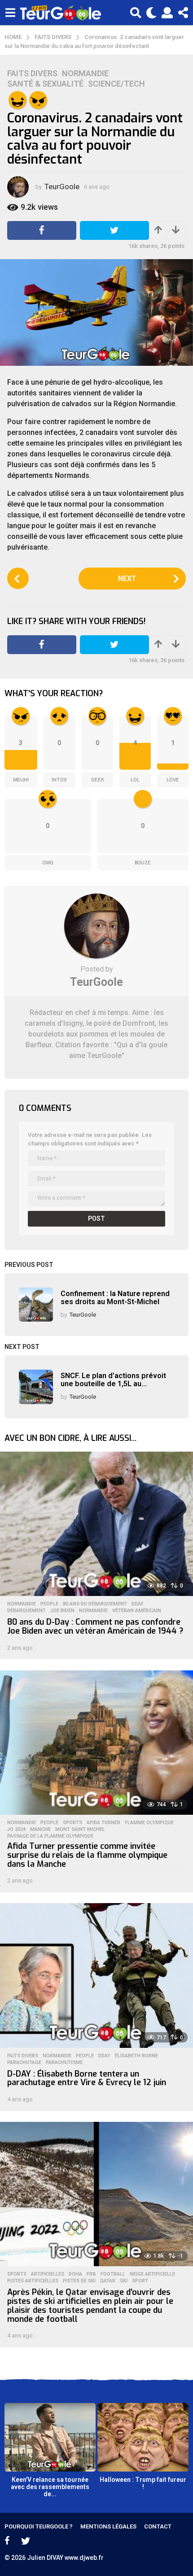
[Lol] (18, 100)
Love (173, 780)
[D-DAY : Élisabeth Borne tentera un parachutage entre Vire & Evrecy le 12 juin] (96, 1975)
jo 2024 (16, 1830)
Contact (158, 2526)
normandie (93, 1611)
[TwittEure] (26, 2541)
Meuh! (21, 780)
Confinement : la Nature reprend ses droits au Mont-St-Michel (115, 1297)
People (49, 1604)
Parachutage (24, 2063)
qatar (108, 2281)
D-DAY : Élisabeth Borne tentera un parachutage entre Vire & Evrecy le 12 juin (87, 2078)
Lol (135, 780)
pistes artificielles (33, 2281)
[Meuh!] (38, 100)
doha (75, 2274)
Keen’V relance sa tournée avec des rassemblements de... (50, 2487)
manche (40, 1830)
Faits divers (32, 74)
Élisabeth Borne (136, 2056)
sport (140, 2281)
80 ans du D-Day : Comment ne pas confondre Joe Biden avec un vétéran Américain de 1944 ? (95, 1626)
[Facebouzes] (7, 2541)
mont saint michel (80, 1830)
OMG (48, 863)
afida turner (103, 1823)
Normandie (85, 74)
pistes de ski (79, 2281)
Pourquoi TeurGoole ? (39, 2526)
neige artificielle (152, 2274)
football (113, 2274)
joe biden (62, 1611)
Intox (59, 780)
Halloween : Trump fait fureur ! (143, 2483)
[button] (10, 13)
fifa (91, 2274)
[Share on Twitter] (114, 230)
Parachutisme (64, 2063)
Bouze (143, 863)
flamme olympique (149, 1823)
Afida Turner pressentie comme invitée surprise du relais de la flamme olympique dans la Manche (87, 1855)
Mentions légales (108, 2526)
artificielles (48, 2274)
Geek (98, 780)
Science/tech (116, 84)
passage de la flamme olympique (50, 1836)
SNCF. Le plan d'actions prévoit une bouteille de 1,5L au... (113, 1379)
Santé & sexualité (45, 84)
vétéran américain (137, 1611)
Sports (72, 1823)
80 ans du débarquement (95, 1604)
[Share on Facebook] (42, 230)
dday (138, 1604)
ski (124, 2281)
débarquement (26, 1611)
